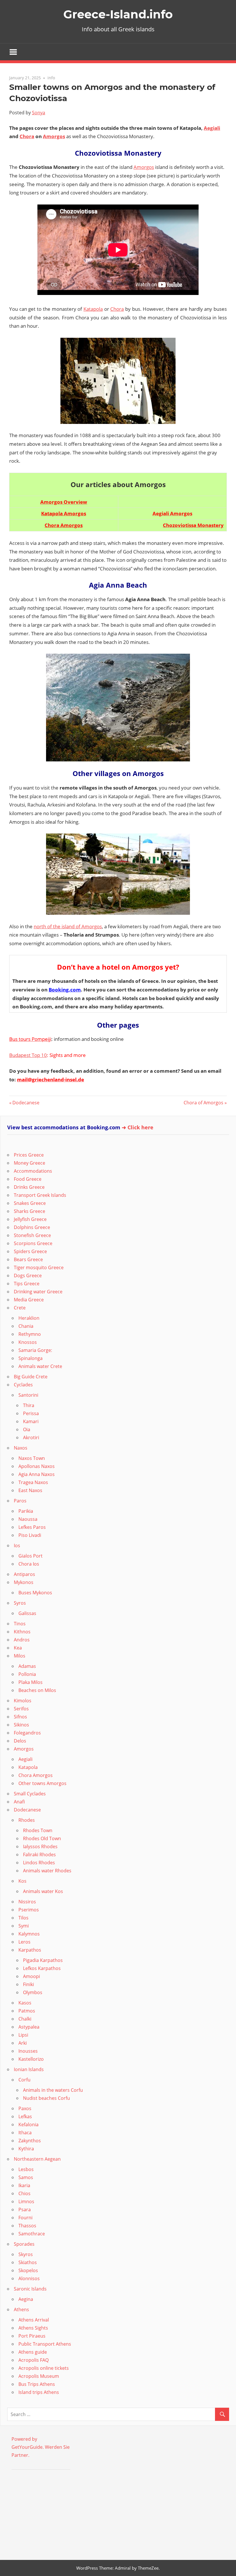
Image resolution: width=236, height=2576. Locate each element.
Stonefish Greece (32, 1235)
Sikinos (21, 1725)
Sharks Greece (29, 1211)
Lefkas (25, 2116)
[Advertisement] (47, 2513)
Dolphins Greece (32, 1227)
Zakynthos (30, 2141)
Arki (23, 2043)
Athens (21, 2309)
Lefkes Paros (32, 1527)
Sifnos (20, 1717)
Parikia (26, 1511)
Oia (27, 1429)
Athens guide (33, 2352)
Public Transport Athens (45, 2344)
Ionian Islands (29, 2069)
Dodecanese (26, 1103)
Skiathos (28, 2262)
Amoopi (32, 1976)
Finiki (28, 1984)
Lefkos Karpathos (42, 1968)
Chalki (25, 2019)
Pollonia (27, 1674)
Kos (22, 1881)
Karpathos (30, 1950)
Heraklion (29, 1318)
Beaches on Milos (37, 1690)
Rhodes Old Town (42, 1838)
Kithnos (22, 1632)
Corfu (24, 2080)
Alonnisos (29, 2278)
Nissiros (27, 1902)
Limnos (26, 2201)
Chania (26, 1326)
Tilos (23, 1918)
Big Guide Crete (31, 1377)
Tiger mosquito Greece (39, 1267)
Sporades (24, 2244)
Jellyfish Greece (30, 1219)
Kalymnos (29, 1934)
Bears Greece (28, 1259)
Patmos (27, 2011)
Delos (20, 1741)
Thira (29, 1405)
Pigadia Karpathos (43, 1960)
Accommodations (33, 1171)
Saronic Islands (30, 2289)
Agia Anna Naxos (37, 1474)
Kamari (31, 1421)
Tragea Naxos (33, 1482)
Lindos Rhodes (39, 1863)
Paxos (25, 2108)
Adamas (27, 1666)
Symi (24, 1926)
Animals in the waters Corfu (53, 2090)
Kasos (25, 2003)
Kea (18, 1648)
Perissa (31, 1413)
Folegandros (27, 1733)
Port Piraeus (32, 2336)
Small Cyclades (30, 1794)
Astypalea (29, 2027)
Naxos (21, 1448)
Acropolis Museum (39, 2376)
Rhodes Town (38, 1830)
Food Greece (28, 1179)
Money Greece (29, 1163)
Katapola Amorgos (64, 513)
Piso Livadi (30, 1535)
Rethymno (30, 1334)
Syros (20, 1603)
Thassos (27, 2226)
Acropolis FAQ (34, 2360)
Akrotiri (31, 1437)
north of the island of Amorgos (68, 926)
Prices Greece (29, 1155)
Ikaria (24, 2185)
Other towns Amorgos (42, 1783)
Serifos (21, 1709)
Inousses (28, 2051)
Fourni (25, 2218)
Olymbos (33, 1992)
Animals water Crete (40, 1366)
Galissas (27, 1613)
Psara (25, 2210)
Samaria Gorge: (35, 1350)
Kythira (26, 2149)
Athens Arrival (34, 2320)
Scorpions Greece (33, 1243)
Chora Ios (29, 1564)
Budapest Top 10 (28, 1055)
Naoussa (28, 1519)
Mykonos (24, 1582)
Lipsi (23, 2035)
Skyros (26, 2254)
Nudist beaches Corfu (46, 2098)
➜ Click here (138, 1127)
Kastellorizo (31, 2059)
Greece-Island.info (118, 14)
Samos (26, 2177)
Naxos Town (32, 1458)
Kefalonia (28, 2125)
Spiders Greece (30, 1251)
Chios (24, 2193)
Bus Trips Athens (37, 2384)
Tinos (20, 1624)
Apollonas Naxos (37, 1466)
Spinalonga (31, 1358)
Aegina (26, 2299)
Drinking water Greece (38, 1292)
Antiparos (24, 1574)
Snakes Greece (30, 1203)
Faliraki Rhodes (39, 1855)
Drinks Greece (29, 1187)
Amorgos (54, 136)
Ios (17, 1545)
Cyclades (23, 1385)
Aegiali (212, 128)
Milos (20, 1656)
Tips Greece (27, 1284)
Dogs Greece (28, 1276)
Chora (27, 136)
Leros (24, 1942)
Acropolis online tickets (44, 2368)
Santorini (28, 1395)
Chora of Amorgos (203, 1103)
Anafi (19, 1802)
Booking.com (65, 990)
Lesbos (26, 2169)
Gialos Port (31, 1556)
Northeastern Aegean (37, 2159)
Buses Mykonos (35, 1593)
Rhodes (27, 1820)
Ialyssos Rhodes (40, 1846)
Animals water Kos (43, 1891)
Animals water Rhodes (47, 1871)
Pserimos (29, 1910)
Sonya (39, 113)
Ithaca (25, 2133)
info (51, 78)
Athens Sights (33, 2328)
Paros (20, 1501)
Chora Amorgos (64, 525)
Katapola (93, 309)
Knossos (28, 1342)
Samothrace (32, 2234)
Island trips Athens (39, 2392)
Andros (22, 1640)
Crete (20, 1308)
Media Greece (29, 1300)
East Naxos (30, 1490)
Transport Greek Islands (40, 1195)
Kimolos (23, 1701)
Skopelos (28, 2270)
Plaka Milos (31, 1682)
